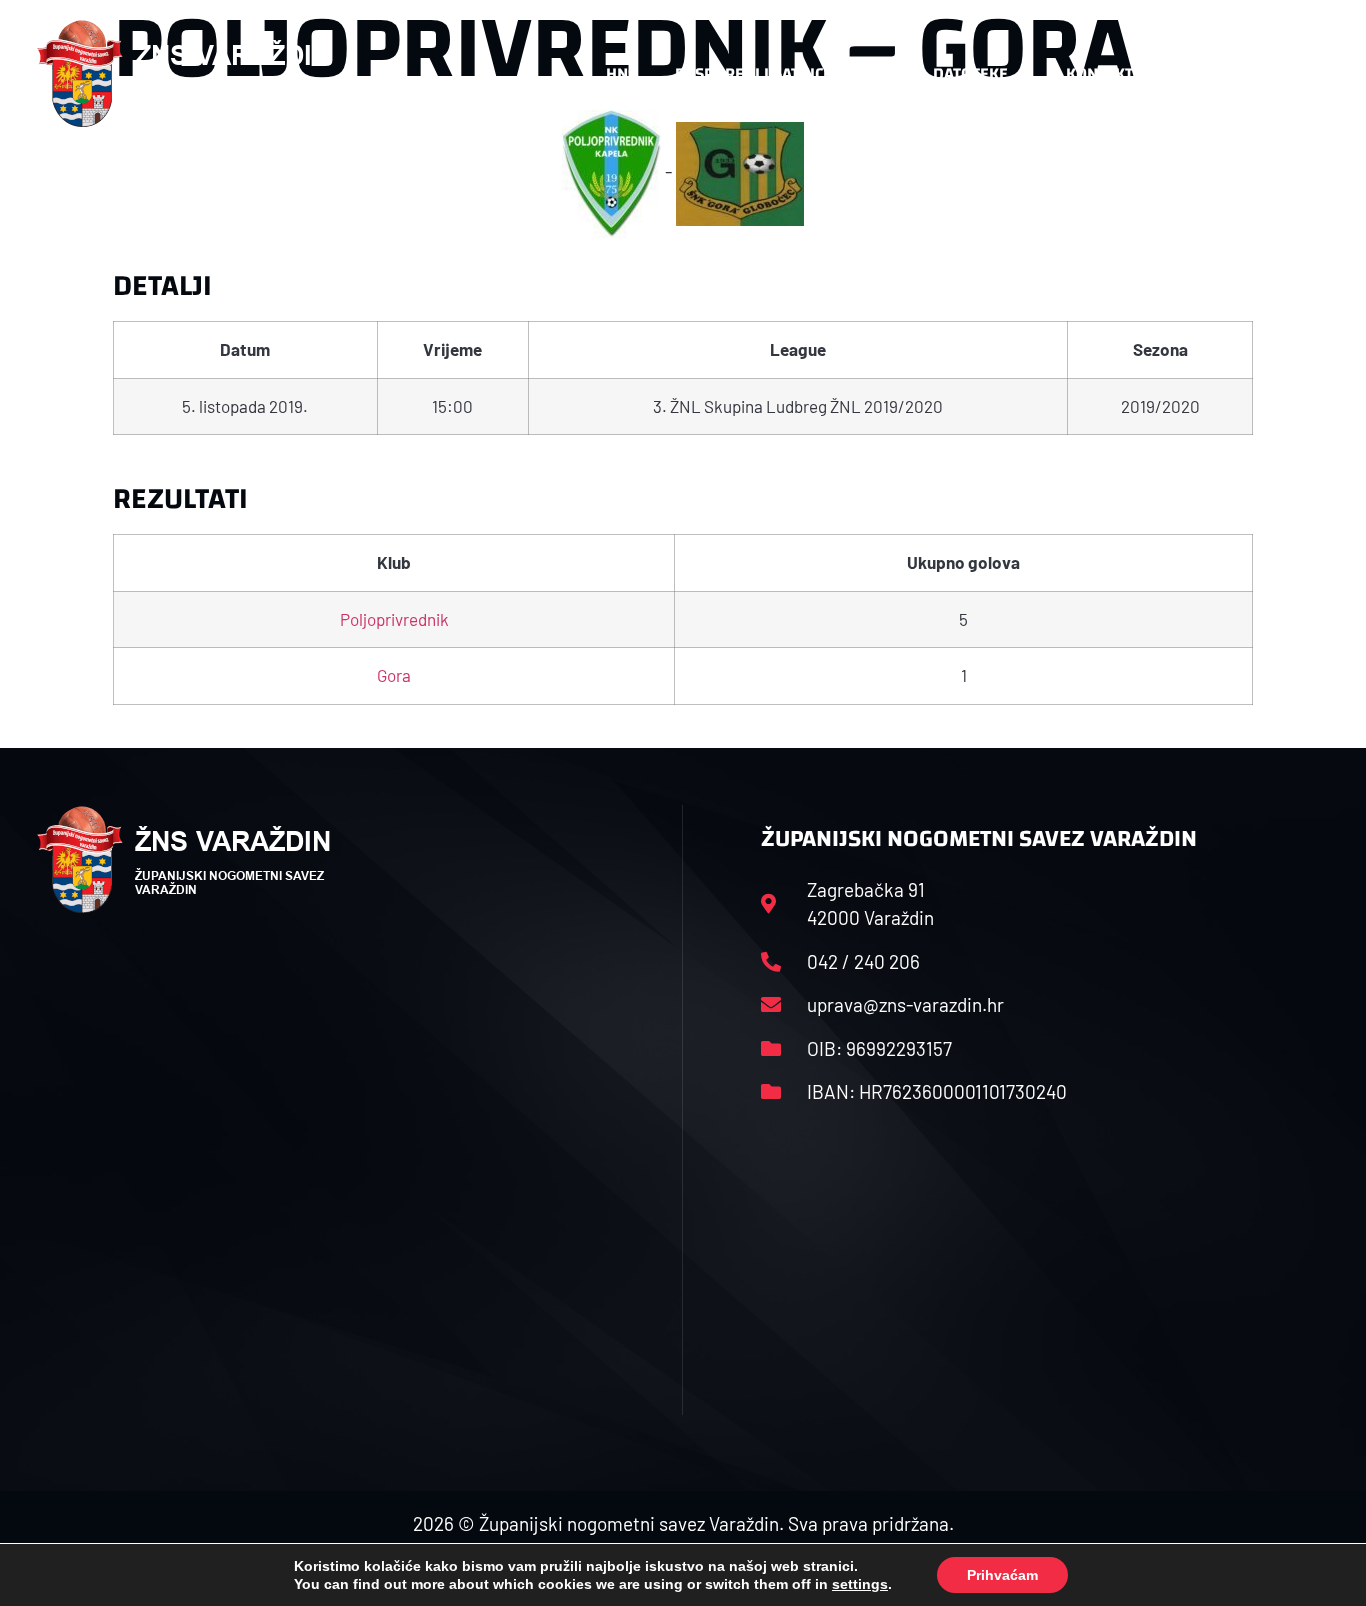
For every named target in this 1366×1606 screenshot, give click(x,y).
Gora (394, 675)
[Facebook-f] (1198, 74)
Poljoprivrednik (394, 619)
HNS (621, 73)
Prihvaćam (1002, 1575)
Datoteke (970, 73)
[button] (1289, 74)
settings (860, 1584)
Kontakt (1099, 73)
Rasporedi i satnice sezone (785, 73)
